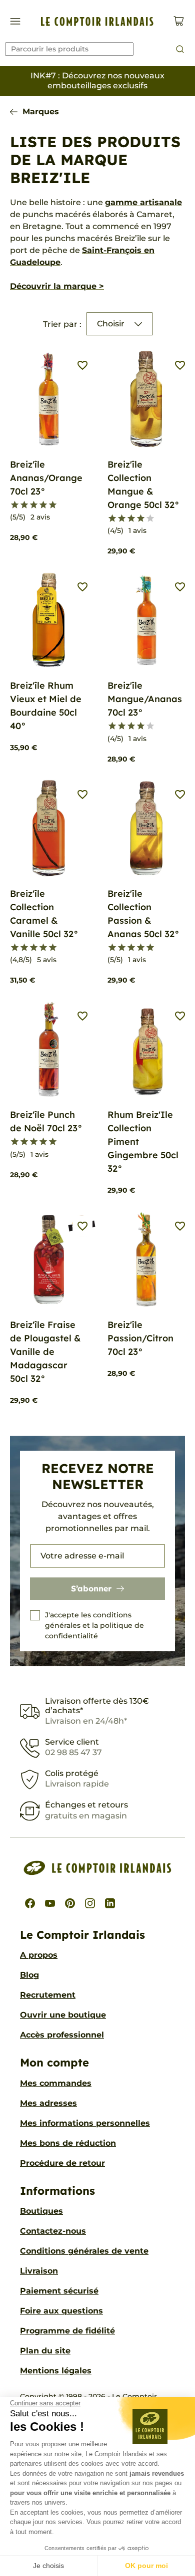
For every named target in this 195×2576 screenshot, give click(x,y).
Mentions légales (56, 2371)
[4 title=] (43, 505)
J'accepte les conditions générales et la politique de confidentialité (94, 1625)
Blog (29, 1975)
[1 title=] (15, 505)
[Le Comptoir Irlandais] (97, 21)
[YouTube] (50, 1903)
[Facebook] (30, 1903)
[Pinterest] (70, 1903)
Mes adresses (48, 2103)
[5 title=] (53, 505)
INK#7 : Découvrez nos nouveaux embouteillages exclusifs (97, 81)
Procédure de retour (62, 2163)
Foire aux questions (61, 2311)
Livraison (39, 2271)
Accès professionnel (62, 2035)
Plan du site (45, 2351)
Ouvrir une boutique (63, 2015)
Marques (41, 112)
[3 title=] (34, 505)
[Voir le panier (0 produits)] (179, 21)
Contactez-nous (53, 2231)
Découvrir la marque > (57, 286)
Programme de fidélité (67, 2331)
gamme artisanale (143, 202)
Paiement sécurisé (59, 2291)
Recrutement (48, 1995)
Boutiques (41, 2211)
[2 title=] (24, 505)
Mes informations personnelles (85, 2123)
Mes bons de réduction (68, 2143)
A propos (39, 1955)
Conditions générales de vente (84, 2251)
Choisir (111, 324)
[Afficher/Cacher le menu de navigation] (15, 21)
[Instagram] (90, 1903)
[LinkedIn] (110, 1903)
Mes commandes (56, 2083)
